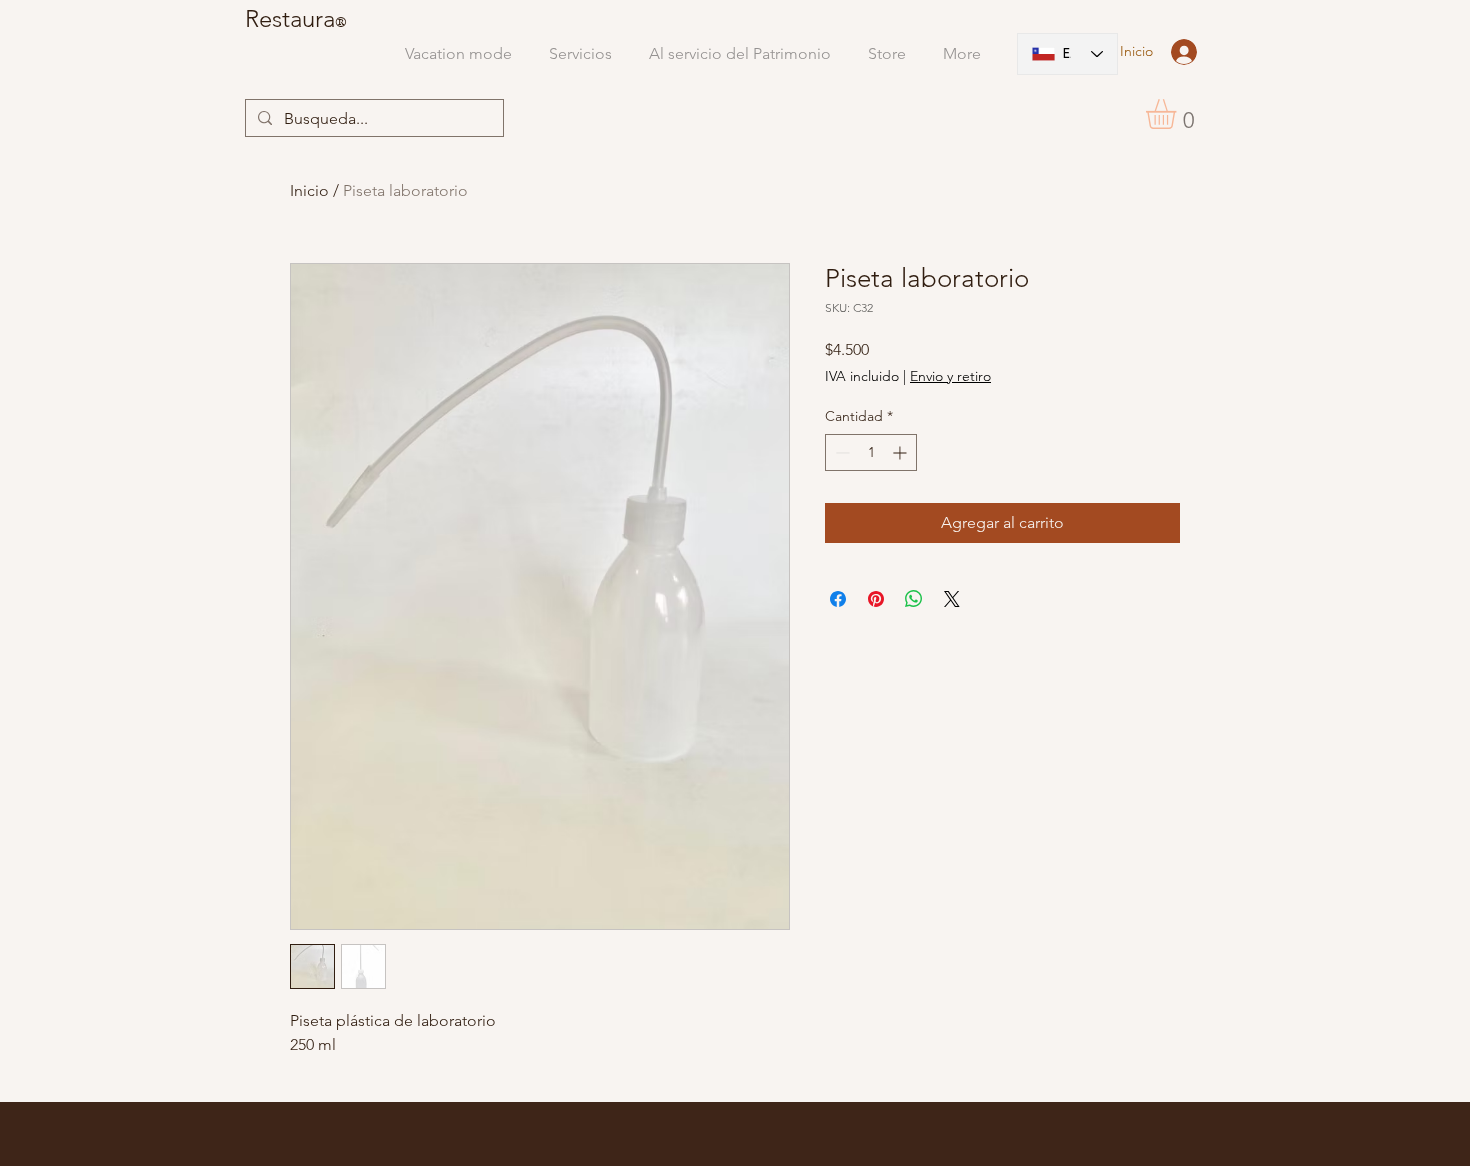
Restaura (290, 18)
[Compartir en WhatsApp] (914, 599)
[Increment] (901, 452)
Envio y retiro (950, 376)
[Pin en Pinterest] (876, 599)
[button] (1178, 114)
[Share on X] (952, 599)
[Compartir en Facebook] (838, 599)
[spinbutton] (871, 452)
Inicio (309, 190)
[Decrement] (840, 452)
